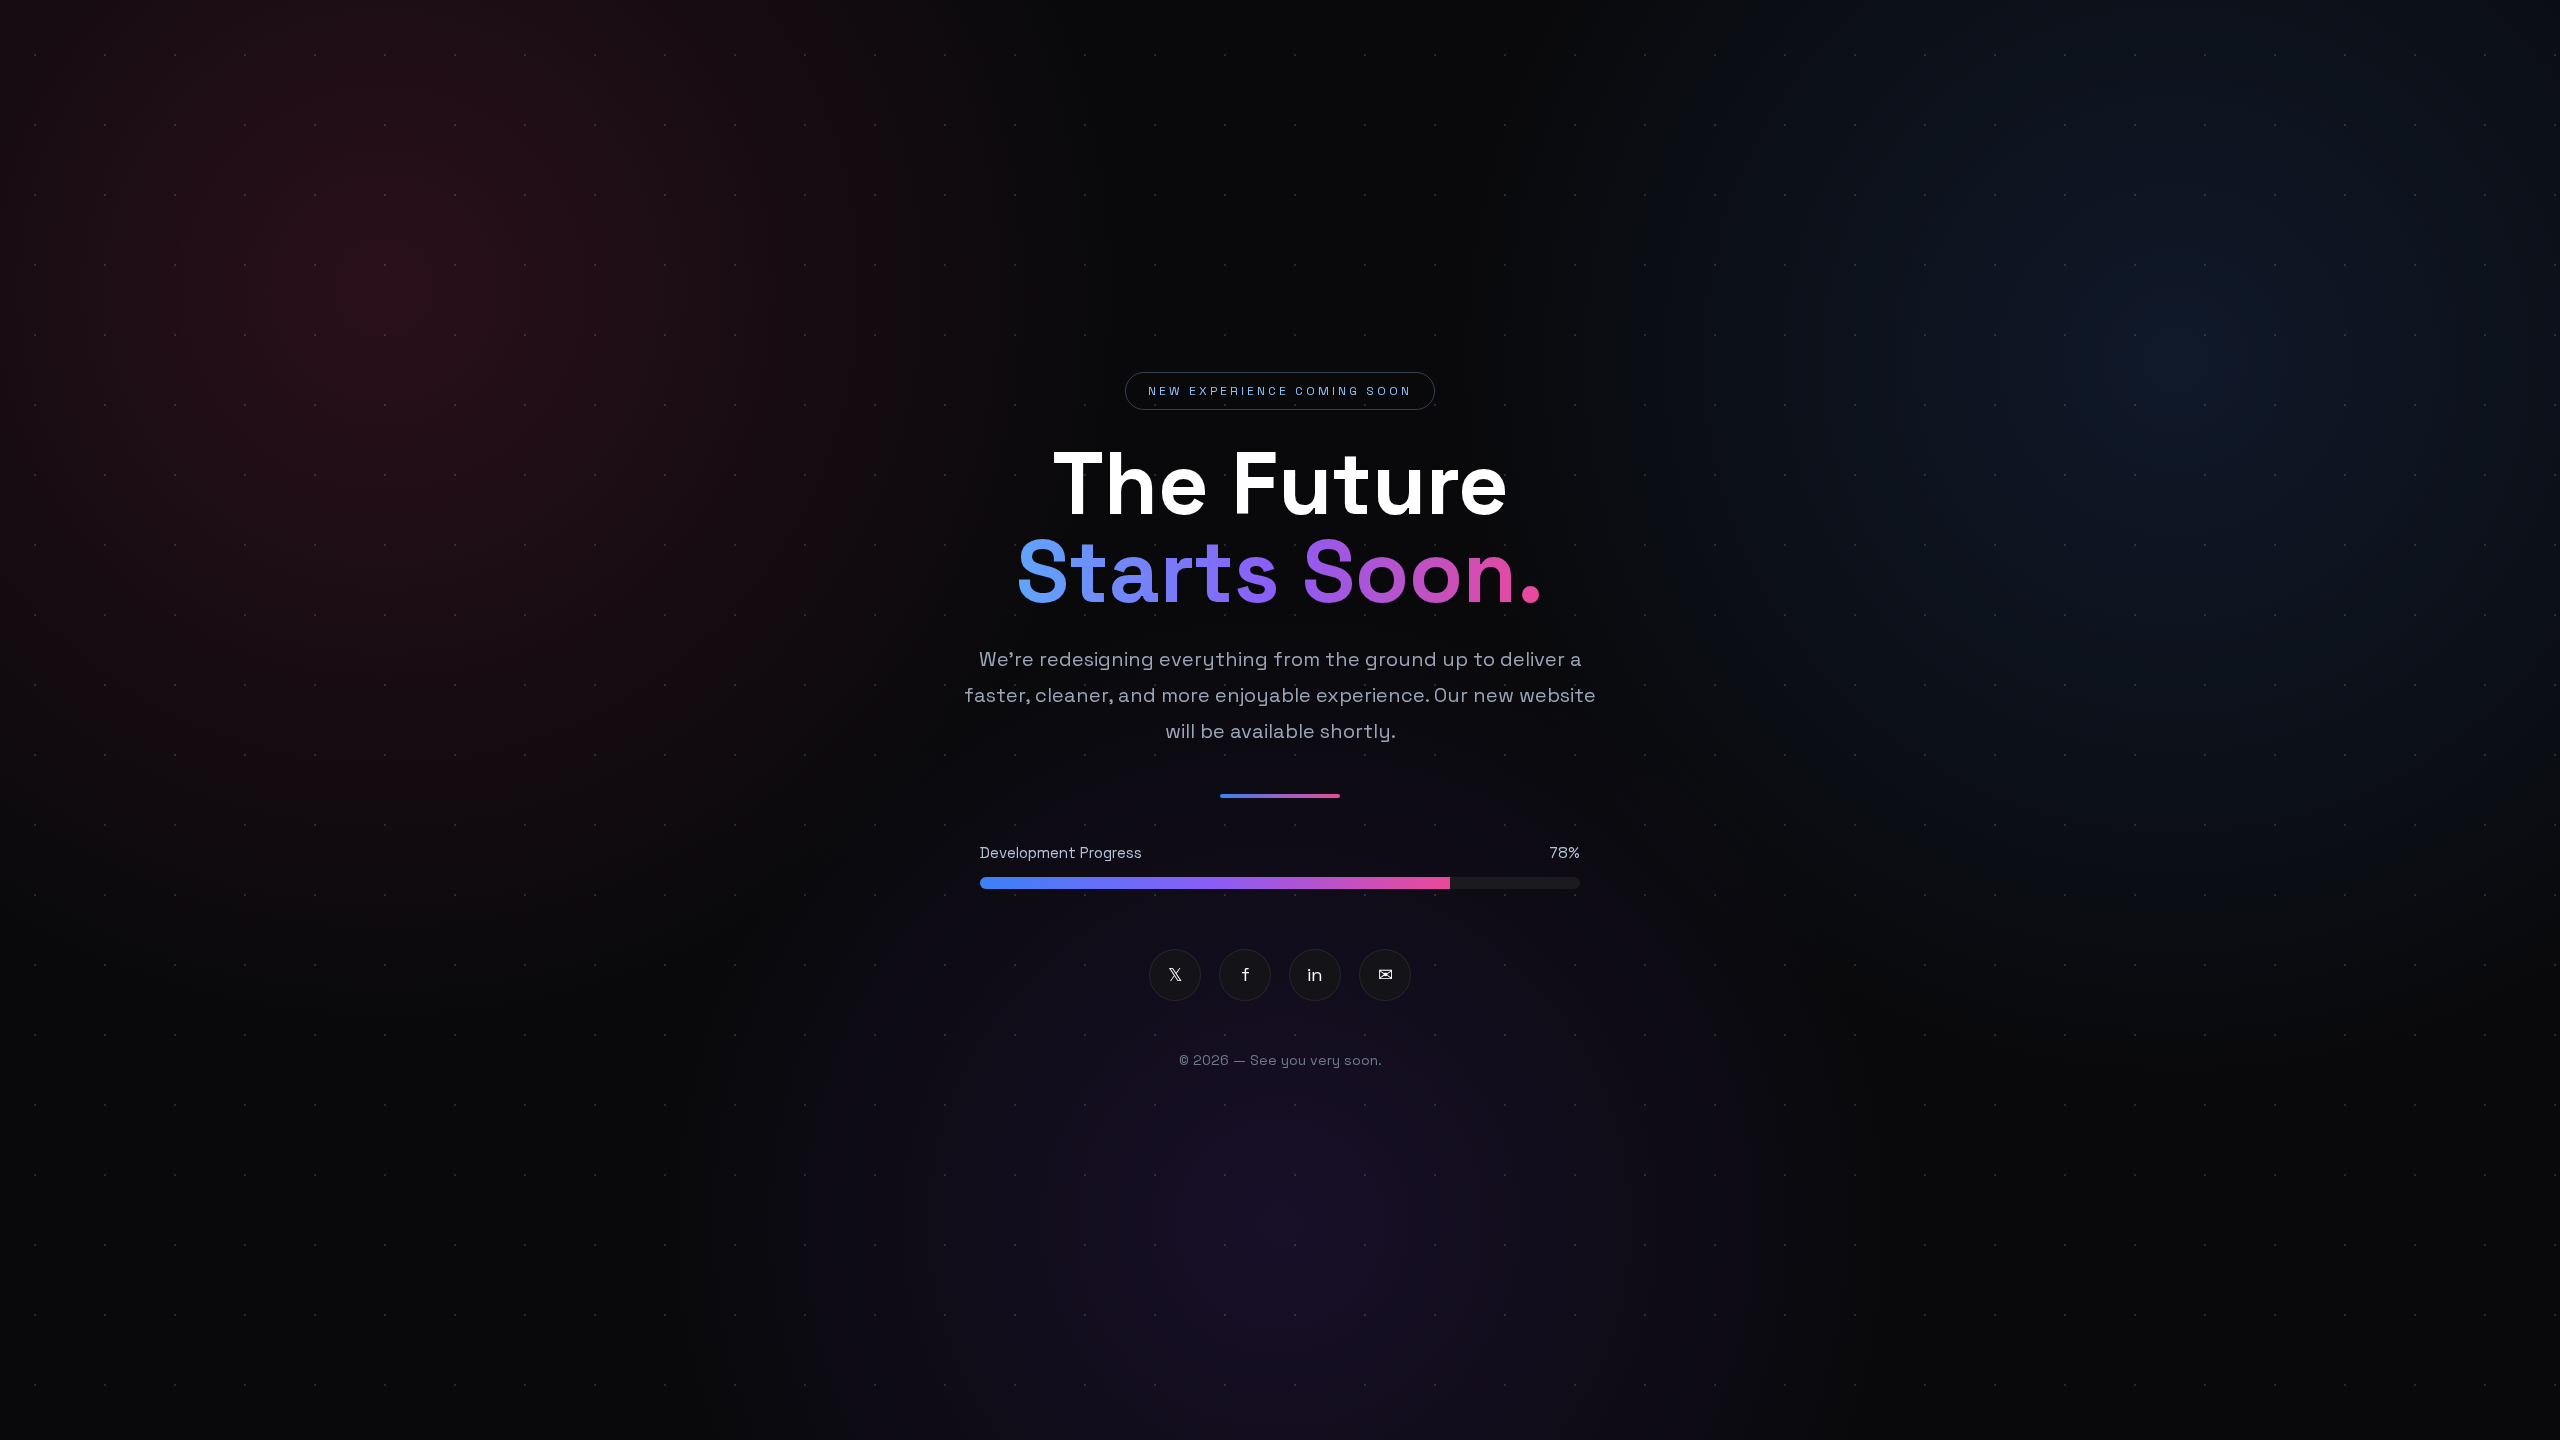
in (1315, 974)
